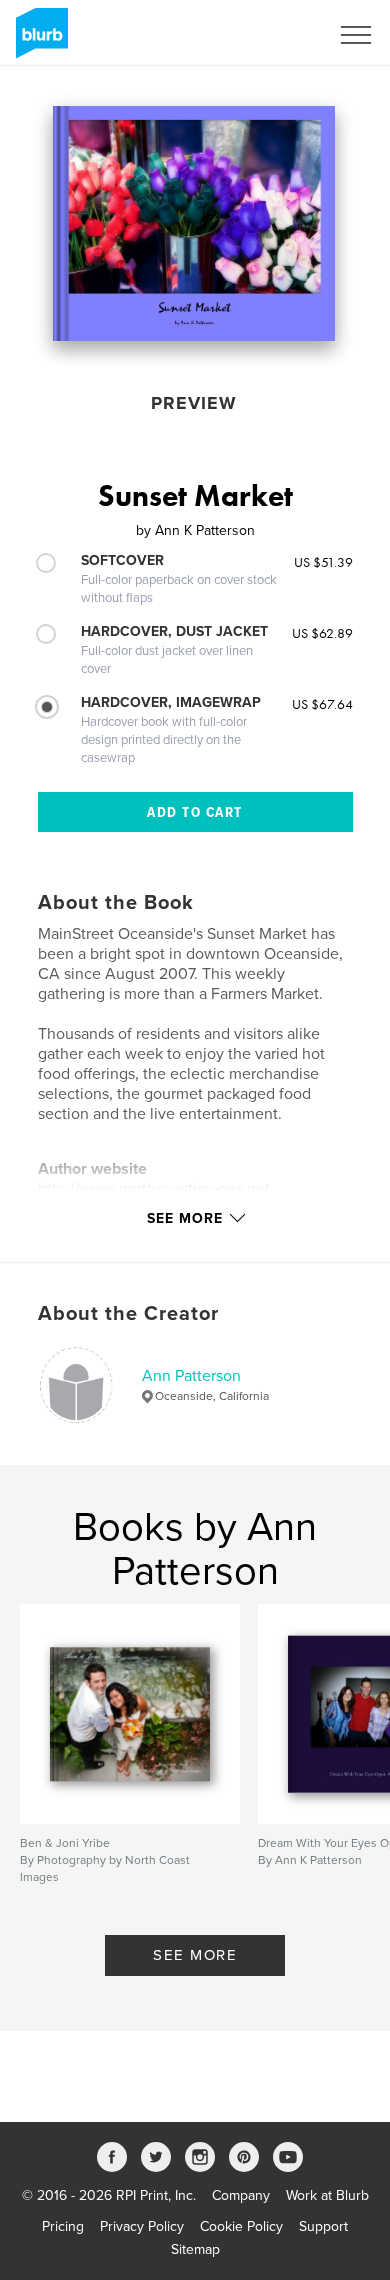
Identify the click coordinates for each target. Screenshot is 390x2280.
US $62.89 (322, 633)
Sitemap (195, 2249)
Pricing (63, 2226)
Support (323, 2226)
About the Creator (128, 1314)
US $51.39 (323, 562)
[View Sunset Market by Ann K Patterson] (194, 223)
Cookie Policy (241, 2226)
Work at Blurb (327, 2195)
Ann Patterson (191, 1376)
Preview (194, 403)
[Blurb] (38, 41)
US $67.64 (322, 704)
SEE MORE (195, 1955)
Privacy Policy (142, 2226)
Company (241, 2195)
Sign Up (278, 35)
